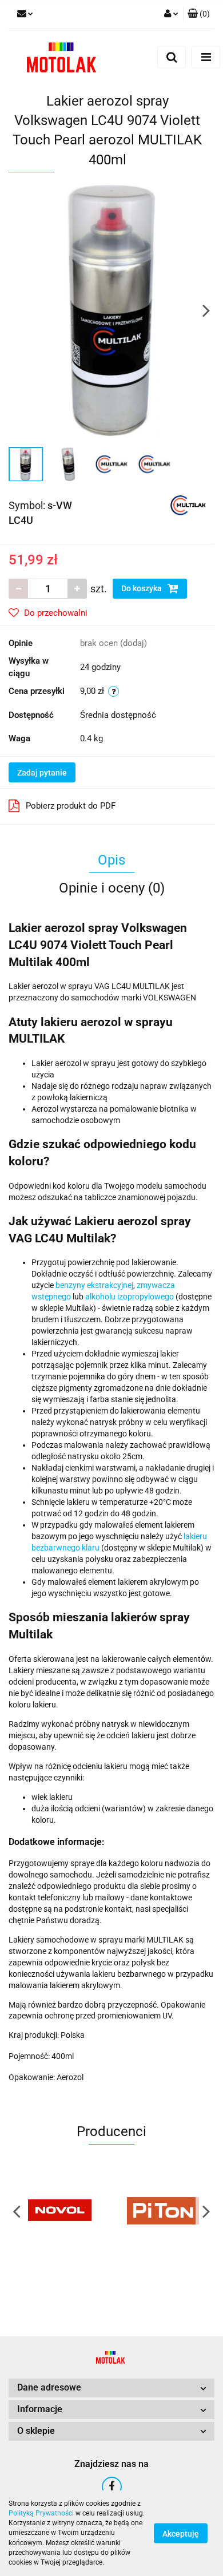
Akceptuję (181, 2534)
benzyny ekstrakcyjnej (94, 1285)
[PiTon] (163, 2211)
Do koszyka (142, 588)
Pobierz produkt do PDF (71, 806)
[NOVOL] (60, 2211)
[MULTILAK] (188, 504)
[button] (199, 14)
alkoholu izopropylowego (130, 1297)
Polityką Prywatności (41, 2513)
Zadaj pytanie (42, 773)
